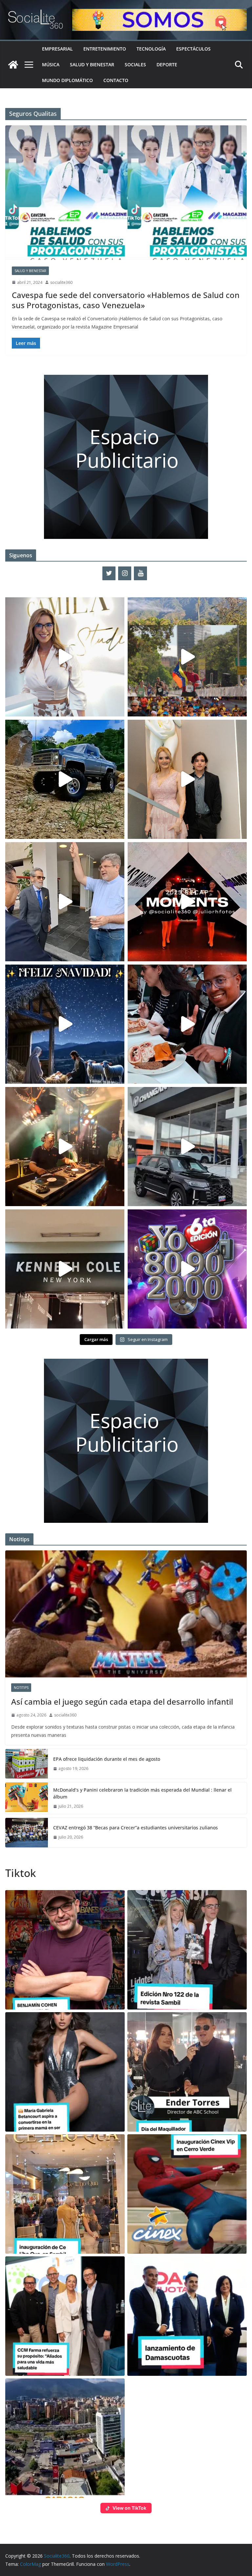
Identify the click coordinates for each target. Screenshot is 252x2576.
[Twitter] (109, 573)
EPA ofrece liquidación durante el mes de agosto (107, 1759)
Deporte (167, 64)
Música (51, 64)
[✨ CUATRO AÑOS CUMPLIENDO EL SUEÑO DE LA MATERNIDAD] (187, 779)
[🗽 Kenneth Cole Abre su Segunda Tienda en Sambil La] (65, 1269)
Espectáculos (193, 49)
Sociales (135, 64)
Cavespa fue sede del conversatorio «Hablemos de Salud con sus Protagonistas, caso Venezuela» (126, 300)
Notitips (21, 1688)
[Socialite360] (13, 65)
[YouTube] (140, 573)
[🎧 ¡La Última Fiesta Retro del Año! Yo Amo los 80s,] (187, 1269)
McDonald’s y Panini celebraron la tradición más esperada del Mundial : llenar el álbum (142, 1793)
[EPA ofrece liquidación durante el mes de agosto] (27, 1764)
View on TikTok (129, 2508)
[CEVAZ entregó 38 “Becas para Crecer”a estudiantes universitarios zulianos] (27, 1833)
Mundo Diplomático (67, 80)
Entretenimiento (105, 49)
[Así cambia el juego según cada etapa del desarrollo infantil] (126, 1614)
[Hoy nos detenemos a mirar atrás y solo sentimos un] (187, 902)
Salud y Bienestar (92, 64)
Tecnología (151, 49)
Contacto (116, 80)
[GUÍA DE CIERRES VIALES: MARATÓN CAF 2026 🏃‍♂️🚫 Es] (187, 657)
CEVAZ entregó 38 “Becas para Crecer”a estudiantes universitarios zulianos (136, 1828)
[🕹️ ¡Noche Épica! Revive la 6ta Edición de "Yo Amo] (65, 1147)
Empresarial (57, 49)
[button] (65, 1950)
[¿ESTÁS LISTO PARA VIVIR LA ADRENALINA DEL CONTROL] (65, 779)
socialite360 (61, 282)
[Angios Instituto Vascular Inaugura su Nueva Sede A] (65, 902)
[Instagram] (125, 573)
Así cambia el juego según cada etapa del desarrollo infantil (122, 1702)
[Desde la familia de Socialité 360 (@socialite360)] (65, 1024)
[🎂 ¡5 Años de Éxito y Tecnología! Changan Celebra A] (187, 1147)
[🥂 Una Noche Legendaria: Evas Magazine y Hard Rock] (187, 1024)
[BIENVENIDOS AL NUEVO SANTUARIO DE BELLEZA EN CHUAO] (65, 657)
